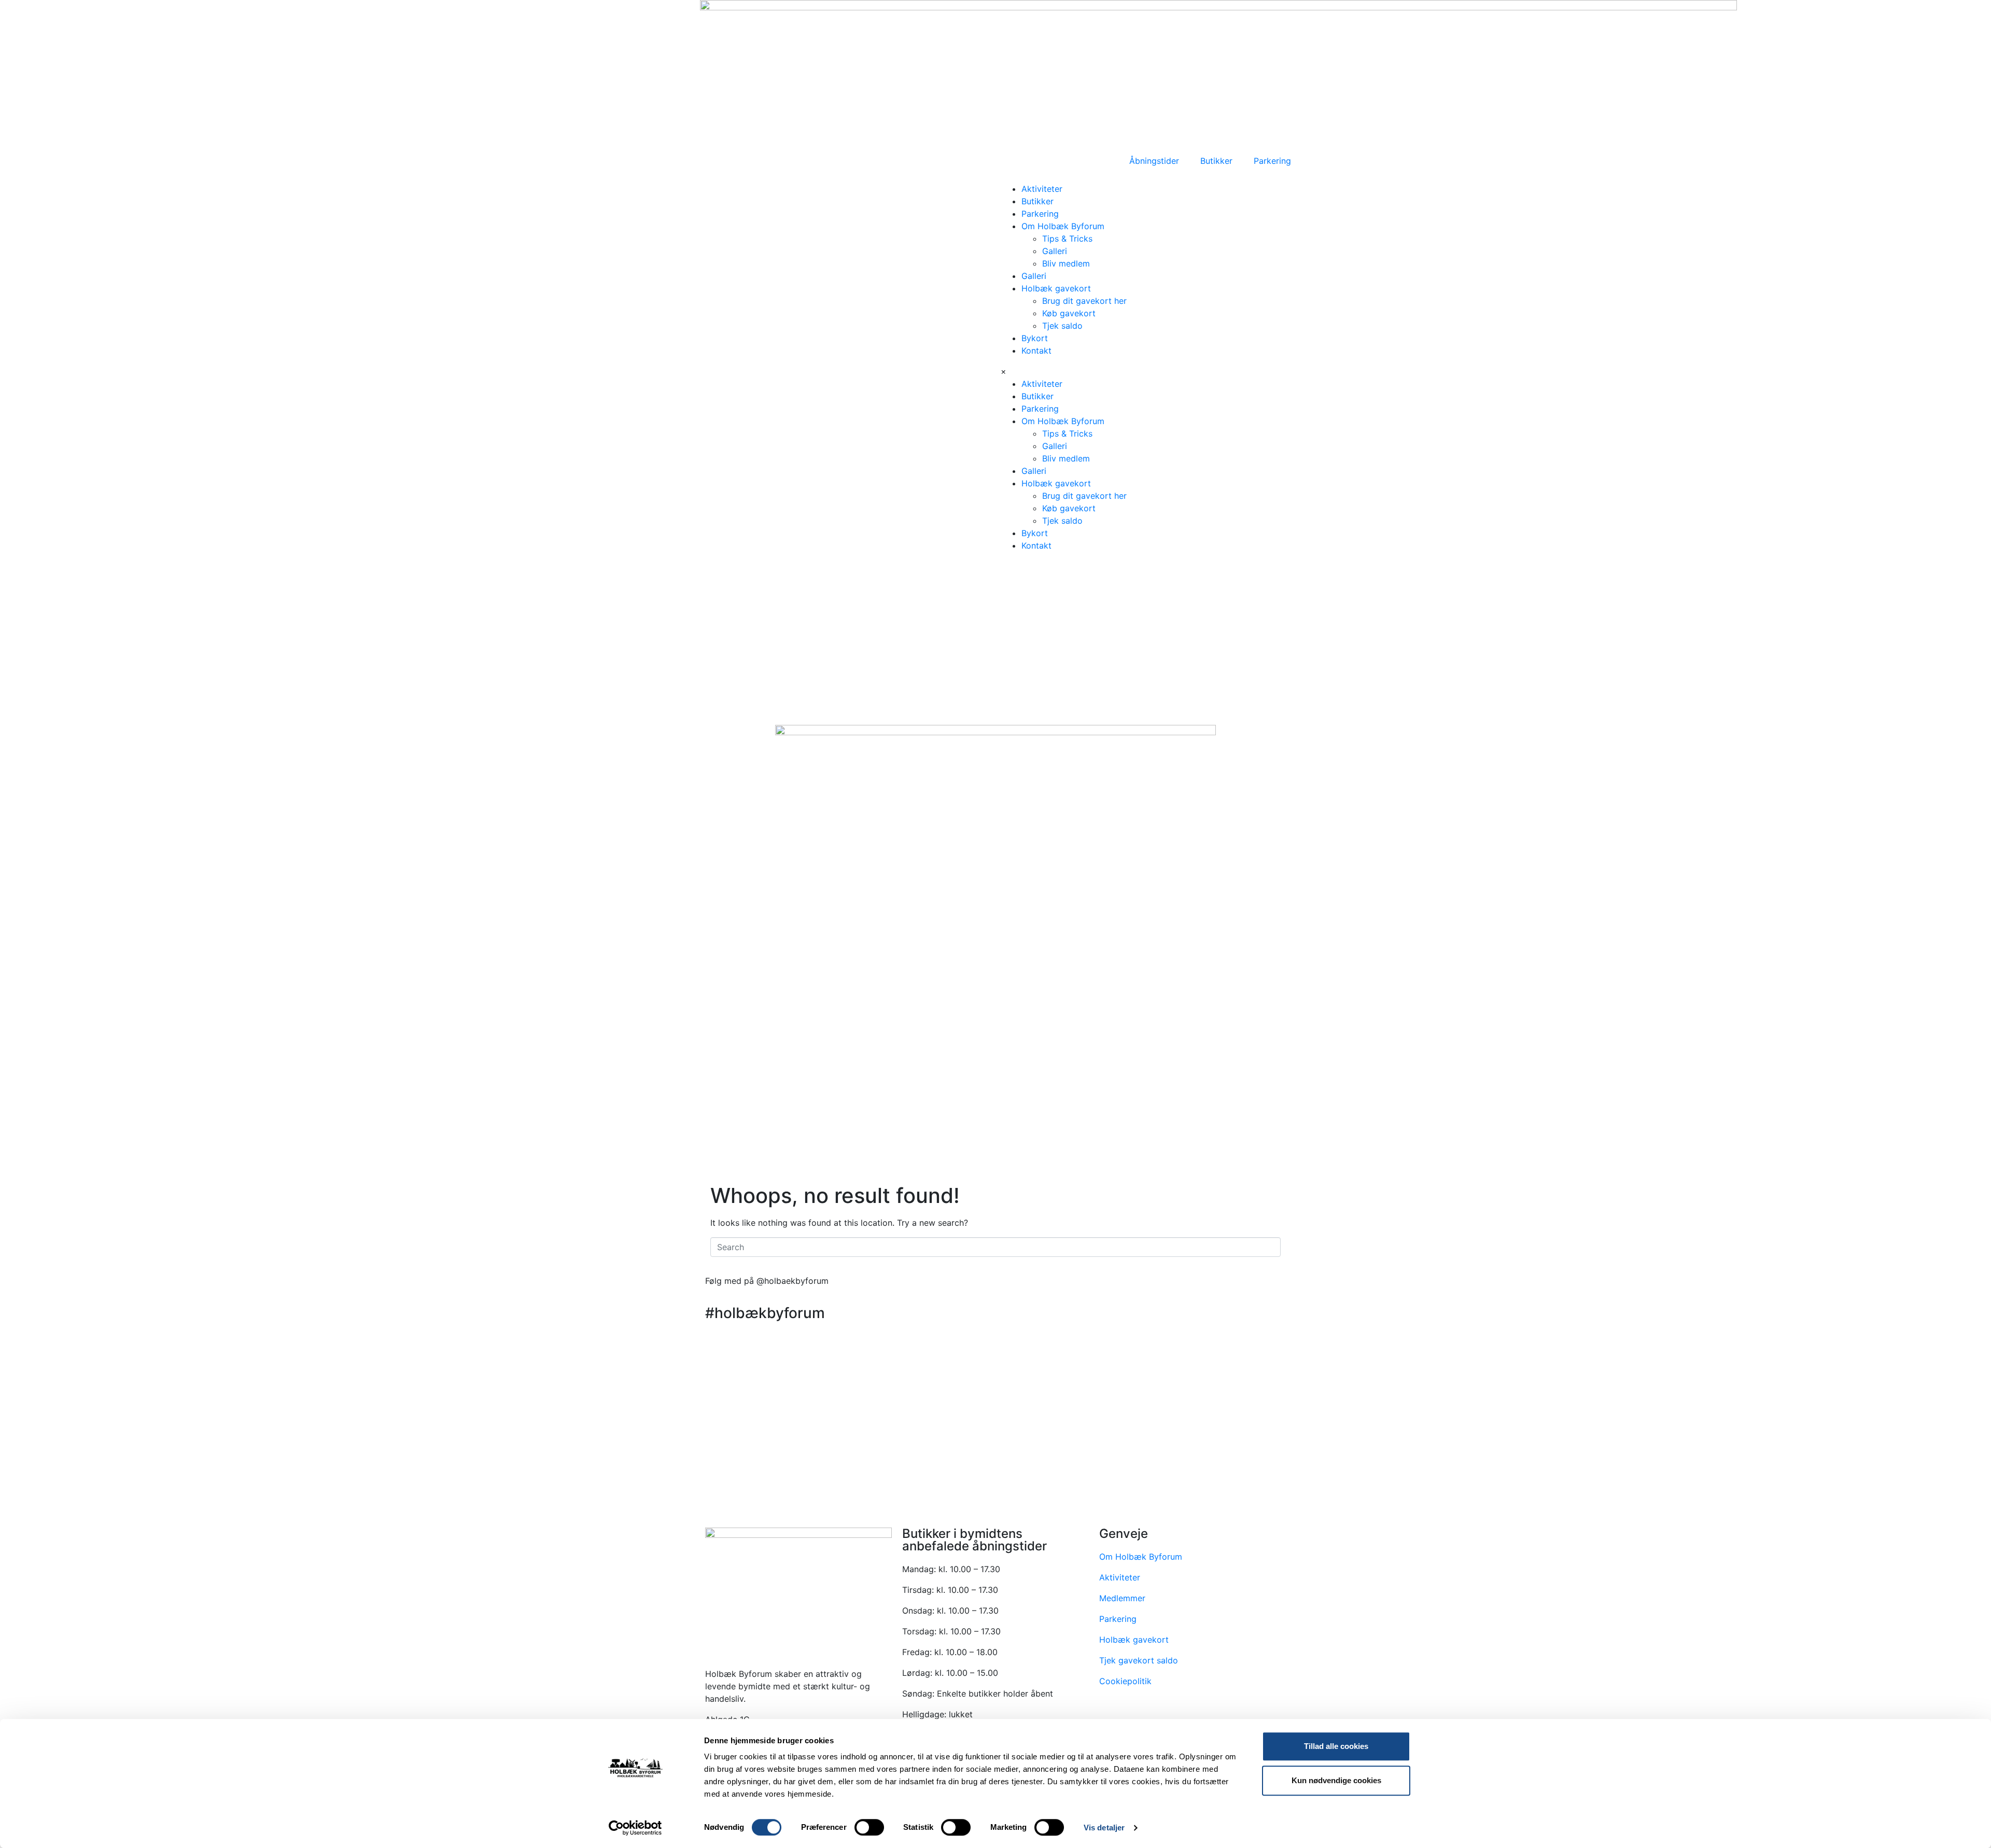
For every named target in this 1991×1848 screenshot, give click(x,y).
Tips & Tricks (1067, 239)
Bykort (1035, 338)
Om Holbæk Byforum (1063, 226)
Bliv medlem (1066, 263)
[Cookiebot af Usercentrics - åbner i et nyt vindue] (635, 1828)
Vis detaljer (1104, 1828)
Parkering (1040, 214)
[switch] (869, 1827)
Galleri (1055, 251)
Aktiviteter (1042, 189)
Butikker (1037, 201)
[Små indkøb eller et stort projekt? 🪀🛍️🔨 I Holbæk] (203, 1362)
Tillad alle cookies (1336, 1746)
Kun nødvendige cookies (1336, 1780)
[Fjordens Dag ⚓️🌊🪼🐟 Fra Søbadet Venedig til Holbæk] (203, 1480)
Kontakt (1036, 351)
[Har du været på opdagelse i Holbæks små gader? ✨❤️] (599, 1368)
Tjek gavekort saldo (1139, 1660)
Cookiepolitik (1125, 1681)
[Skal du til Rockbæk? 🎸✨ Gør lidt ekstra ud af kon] (1392, 1362)
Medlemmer (1122, 1598)
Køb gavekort (1069, 313)
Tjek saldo (1062, 326)
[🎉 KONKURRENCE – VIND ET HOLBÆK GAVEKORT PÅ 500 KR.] (995, 1393)
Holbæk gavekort (1056, 288)
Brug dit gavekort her (1084, 301)
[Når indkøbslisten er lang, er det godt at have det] (1788, 1368)
